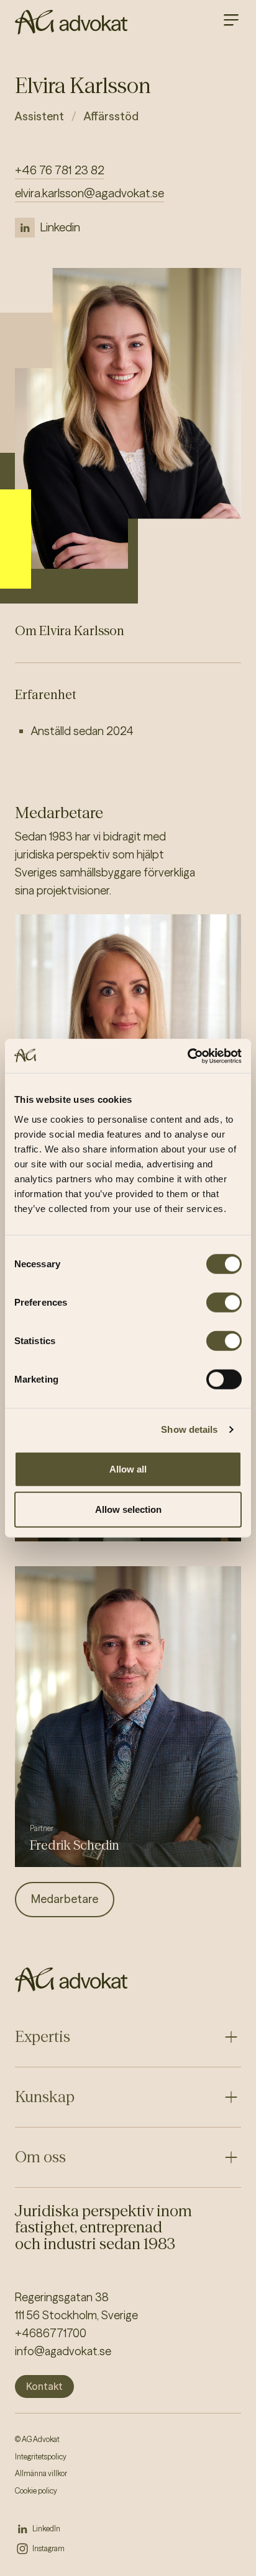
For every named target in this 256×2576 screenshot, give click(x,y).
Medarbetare (65, 1899)
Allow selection (128, 1509)
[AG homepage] (71, 22)
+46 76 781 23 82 (60, 170)
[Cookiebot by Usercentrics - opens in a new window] (187, 1056)
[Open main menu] (231, 20)
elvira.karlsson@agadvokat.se (89, 193)
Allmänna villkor (41, 2473)
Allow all (128, 1468)
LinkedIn (46, 2529)
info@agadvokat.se (63, 2351)
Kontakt (44, 2386)
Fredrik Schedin (75, 1845)
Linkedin (60, 227)
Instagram (48, 2548)
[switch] (224, 1302)
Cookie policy (36, 2491)
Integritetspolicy (41, 2457)
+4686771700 (51, 2333)
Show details (189, 1429)
